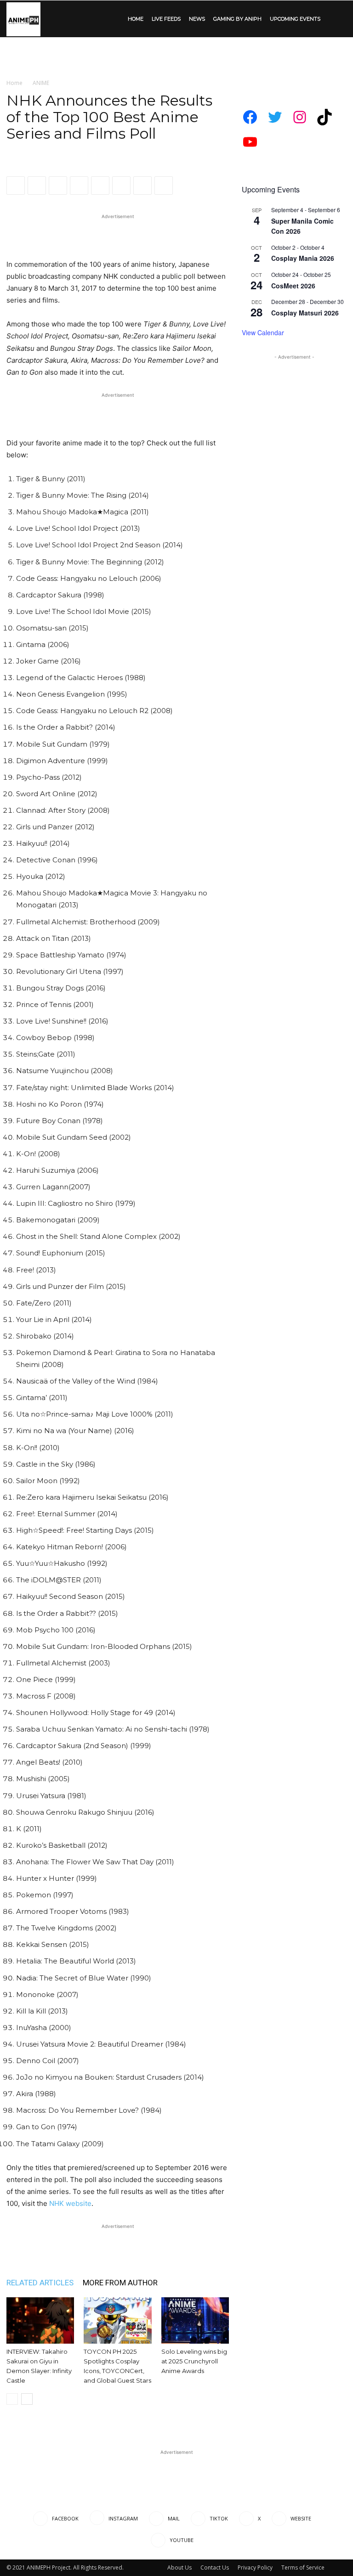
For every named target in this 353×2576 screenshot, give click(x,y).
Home (14, 83)
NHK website (70, 2203)
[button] (336, 19)
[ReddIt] (79, 186)
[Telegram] (142, 186)
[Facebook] (16, 186)
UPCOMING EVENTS (295, 19)
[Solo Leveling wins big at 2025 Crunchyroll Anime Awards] (195, 2320)
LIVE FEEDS (166, 19)
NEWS (197, 19)
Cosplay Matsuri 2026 (305, 313)
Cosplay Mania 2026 (303, 258)
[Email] (100, 186)
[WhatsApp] (58, 186)
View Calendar (263, 332)
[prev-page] (12, 2399)
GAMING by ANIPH (237, 19)
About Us (179, 2568)
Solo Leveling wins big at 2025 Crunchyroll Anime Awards (194, 2361)
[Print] (121, 186)
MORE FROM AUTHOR (120, 2283)
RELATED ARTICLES (40, 2283)
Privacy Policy (255, 2568)
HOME (136, 19)
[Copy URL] (164, 186)
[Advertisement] (176, 57)
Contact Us (215, 2568)
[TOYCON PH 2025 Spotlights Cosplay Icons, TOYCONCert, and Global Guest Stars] (117, 2320)
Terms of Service (303, 2568)
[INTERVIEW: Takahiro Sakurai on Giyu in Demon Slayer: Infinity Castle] (40, 2320)
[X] (37, 186)
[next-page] (27, 2399)
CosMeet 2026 (293, 286)
